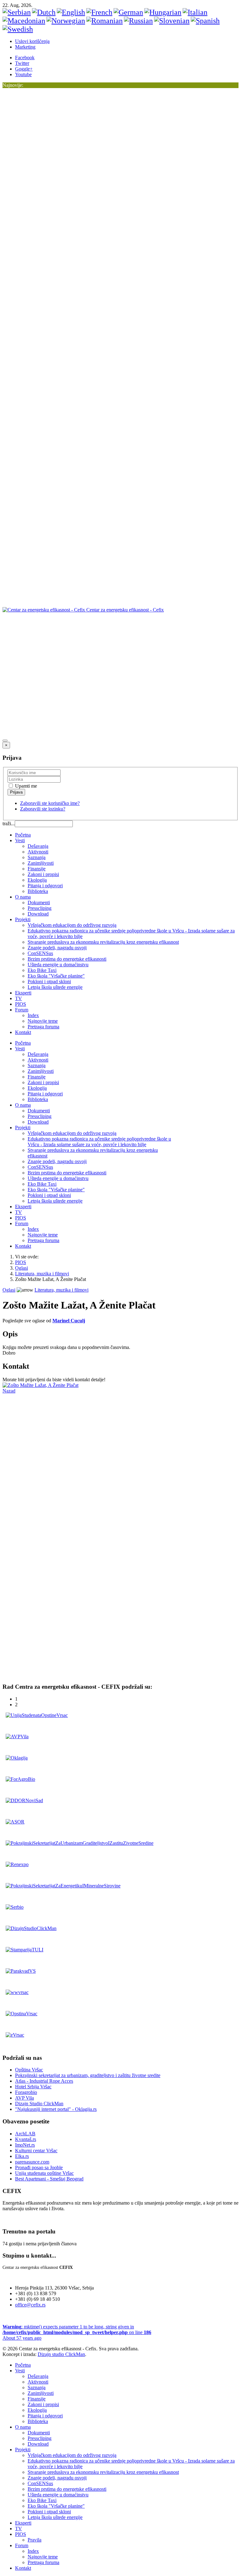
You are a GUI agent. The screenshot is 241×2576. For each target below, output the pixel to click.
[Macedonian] (24, 21)
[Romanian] (104, 21)
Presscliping (40, 908)
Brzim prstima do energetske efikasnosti (67, 959)
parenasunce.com (32, 2162)
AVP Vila (24, 2098)
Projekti (23, 919)
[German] (128, 12)
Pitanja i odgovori (45, 886)
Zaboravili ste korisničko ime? (50, 803)
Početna (23, 835)
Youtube (23, 74)
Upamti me (25, 786)
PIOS (21, 1004)
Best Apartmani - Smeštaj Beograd (49, 2179)
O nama (23, 897)
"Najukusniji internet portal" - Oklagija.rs (56, 2109)
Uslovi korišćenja (32, 41)
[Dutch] (44, 12)
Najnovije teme (43, 1021)
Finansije (37, 869)
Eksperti (23, 993)
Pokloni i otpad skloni (49, 981)
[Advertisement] (117, 627)
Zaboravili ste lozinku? (43, 809)
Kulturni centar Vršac (36, 2151)
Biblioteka (38, 891)
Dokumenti (39, 902)
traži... (9, 824)
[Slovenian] (172, 21)
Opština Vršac (29, 2070)
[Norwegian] (66, 21)
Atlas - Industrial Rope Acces (44, 2081)
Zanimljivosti (41, 863)
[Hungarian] (163, 12)
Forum (22, 1010)
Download (38, 914)
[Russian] (138, 21)
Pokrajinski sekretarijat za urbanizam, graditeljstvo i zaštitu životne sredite (88, 2075)
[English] (71, 12)
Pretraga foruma (43, 1027)
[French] (99, 12)
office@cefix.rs (30, 2305)
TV (19, 998)
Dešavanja (38, 846)
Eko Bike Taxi (42, 970)
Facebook (25, 58)
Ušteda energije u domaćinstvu (58, 965)
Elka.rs (22, 2156)
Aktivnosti (38, 852)
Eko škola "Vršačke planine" (56, 976)
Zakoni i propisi (43, 874)
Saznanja (37, 857)
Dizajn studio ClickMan (61, 2354)
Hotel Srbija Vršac (33, 2087)
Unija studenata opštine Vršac (44, 2173)
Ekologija (37, 880)
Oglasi (21, 1268)
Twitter (22, 63)
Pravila (35, 2540)
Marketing (25, 47)
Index (33, 1015)
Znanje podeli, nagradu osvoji (57, 948)
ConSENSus (40, 953)
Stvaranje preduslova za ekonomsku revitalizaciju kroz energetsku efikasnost (103, 942)
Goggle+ (24, 69)
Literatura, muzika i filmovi (42, 1274)
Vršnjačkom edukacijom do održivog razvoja (72, 925)
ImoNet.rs (25, 2145)
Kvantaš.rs (26, 2139)
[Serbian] (17, 12)
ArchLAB (25, 2134)
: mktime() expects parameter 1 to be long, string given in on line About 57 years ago (77, 2332)
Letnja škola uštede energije (55, 987)
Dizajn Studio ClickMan (39, 2104)
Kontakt (23, 1032)
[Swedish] (18, 29)
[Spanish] (205, 21)
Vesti (20, 840)
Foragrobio (26, 2092)
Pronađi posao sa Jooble (39, 2167)
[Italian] (195, 12)
